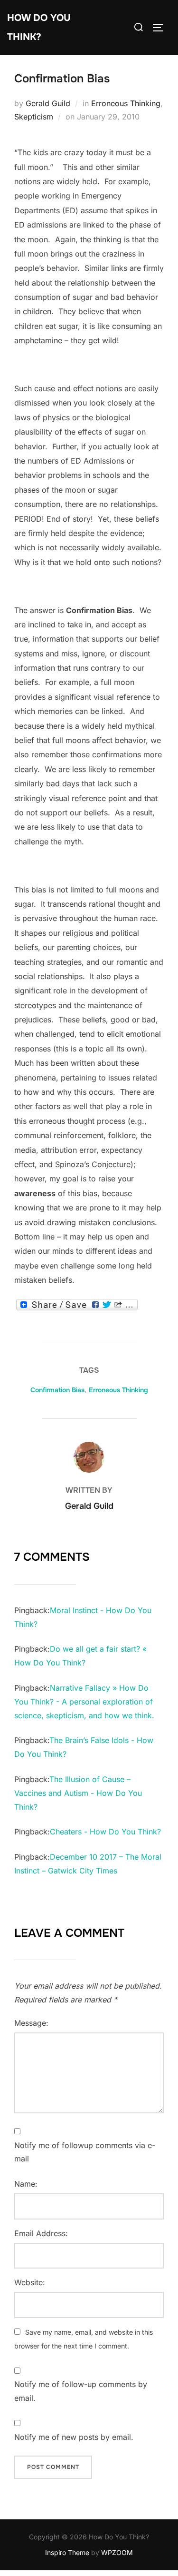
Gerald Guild (48, 103)
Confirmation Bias (57, 1390)
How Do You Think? (39, 27)
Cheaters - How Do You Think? (105, 1832)
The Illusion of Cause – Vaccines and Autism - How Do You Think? (78, 1793)
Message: (31, 2023)
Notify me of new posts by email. (74, 2437)
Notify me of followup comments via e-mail (85, 2152)
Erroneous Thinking (126, 103)
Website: (30, 2282)
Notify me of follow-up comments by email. (81, 2391)
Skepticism (34, 117)
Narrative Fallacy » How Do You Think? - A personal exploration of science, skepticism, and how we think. (84, 1702)
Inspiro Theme (67, 2552)
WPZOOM (117, 2552)
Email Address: (41, 2233)
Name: (26, 2184)
